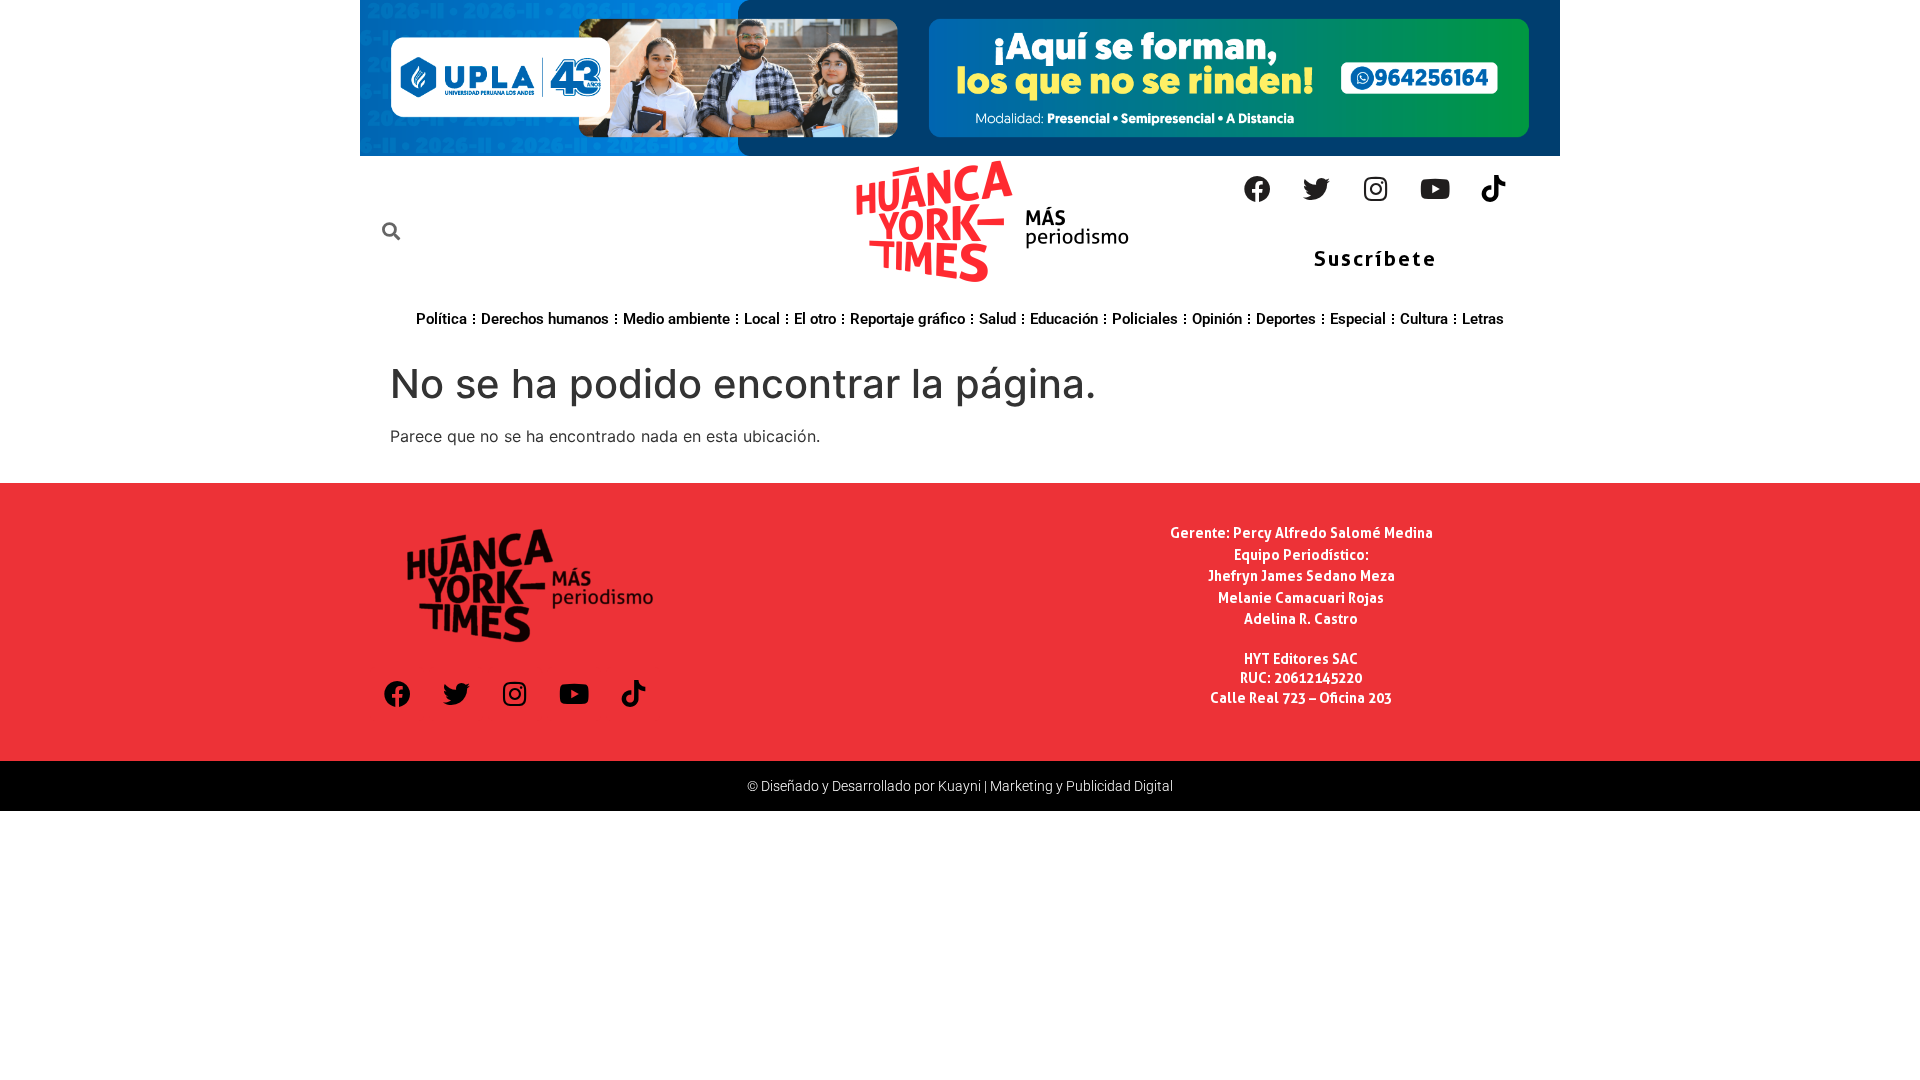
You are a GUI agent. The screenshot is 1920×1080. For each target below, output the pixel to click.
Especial (1358, 319)
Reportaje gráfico (907, 319)
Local (762, 319)
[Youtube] (1435, 189)
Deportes (1286, 319)
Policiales (1145, 319)
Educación (1064, 319)
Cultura (1424, 319)
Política (441, 319)
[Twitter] (1317, 189)
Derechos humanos (545, 319)
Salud (997, 319)
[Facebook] (1258, 189)
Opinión (1217, 319)
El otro (815, 319)
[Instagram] (1376, 189)
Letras (1483, 319)
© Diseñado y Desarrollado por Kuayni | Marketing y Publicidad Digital (960, 786)
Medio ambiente (676, 319)
